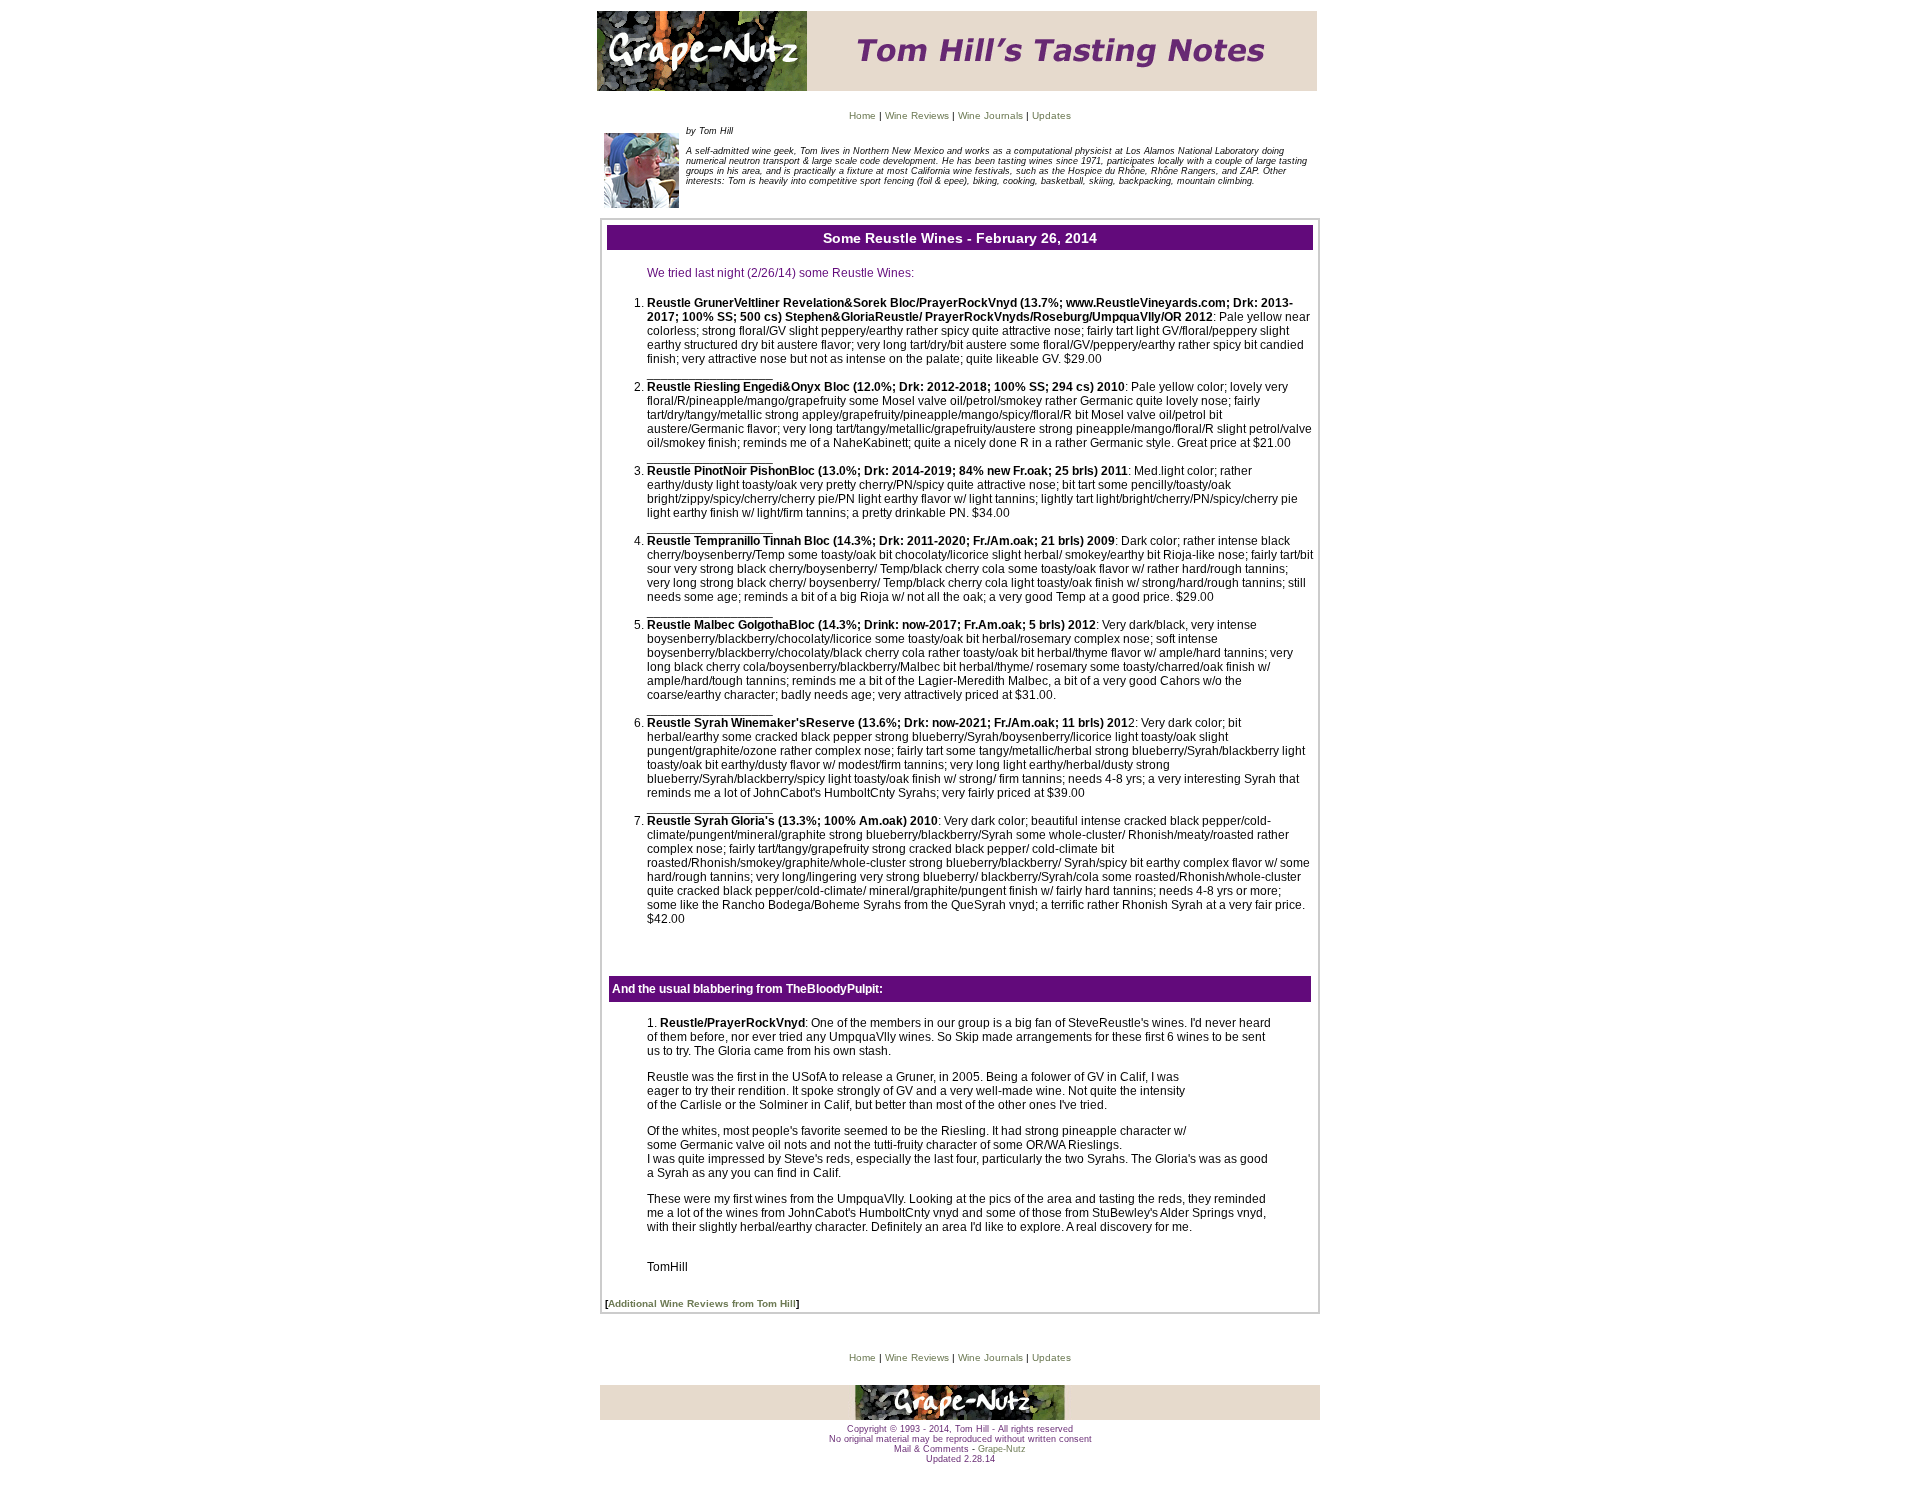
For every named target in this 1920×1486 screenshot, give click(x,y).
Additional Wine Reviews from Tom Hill (702, 1303)
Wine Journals (990, 115)
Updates (1051, 115)
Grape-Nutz (1002, 1449)
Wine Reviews (917, 115)
